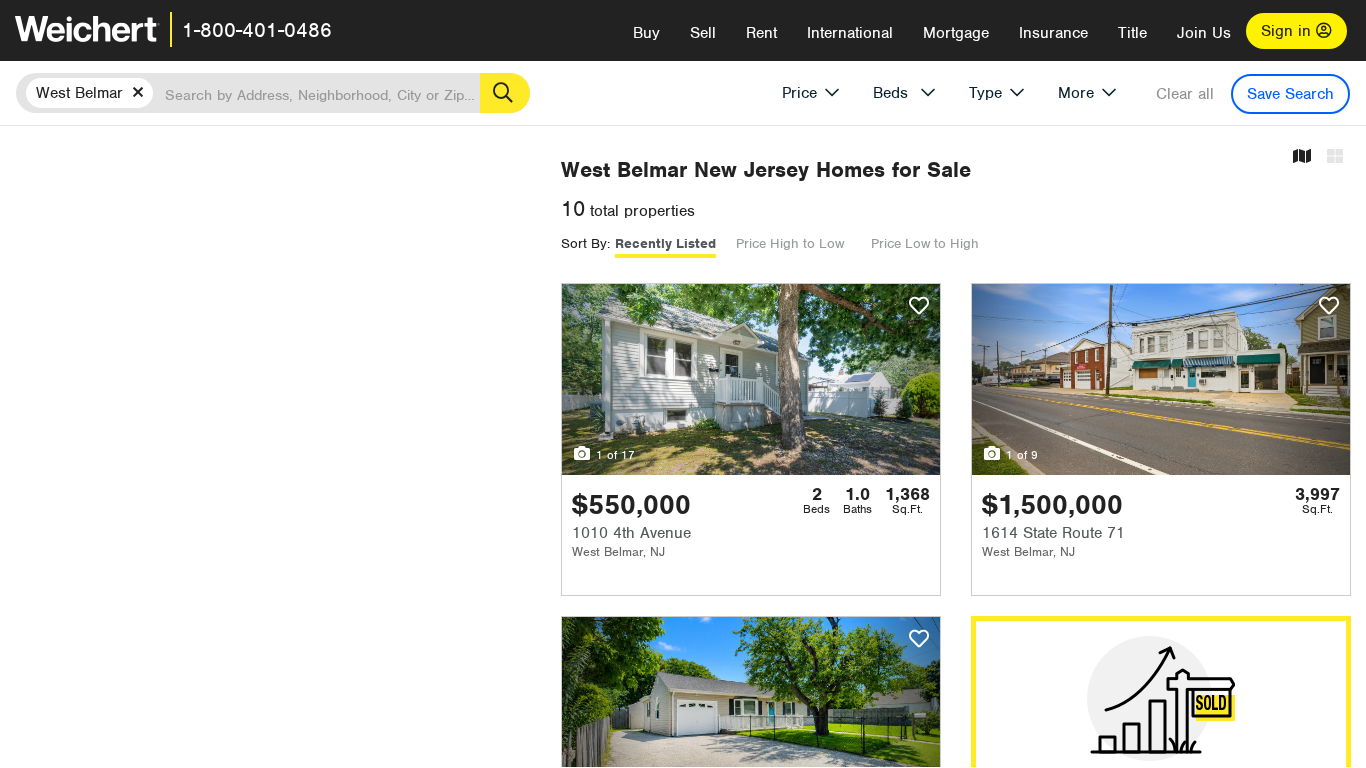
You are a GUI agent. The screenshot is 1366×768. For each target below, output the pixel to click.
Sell (703, 33)
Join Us (1204, 33)
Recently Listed (665, 243)
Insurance (1053, 33)
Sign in (1288, 31)
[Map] (1302, 157)
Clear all (1185, 94)
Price (799, 93)
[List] (1335, 157)
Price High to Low (790, 243)
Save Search (1290, 94)
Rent (761, 33)
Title (1132, 33)
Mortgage (956, 33)
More (1076, 93)
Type (985, 93)
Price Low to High (925, 243)
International (850, 33)
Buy (646, 33)
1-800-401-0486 (257, 30)
